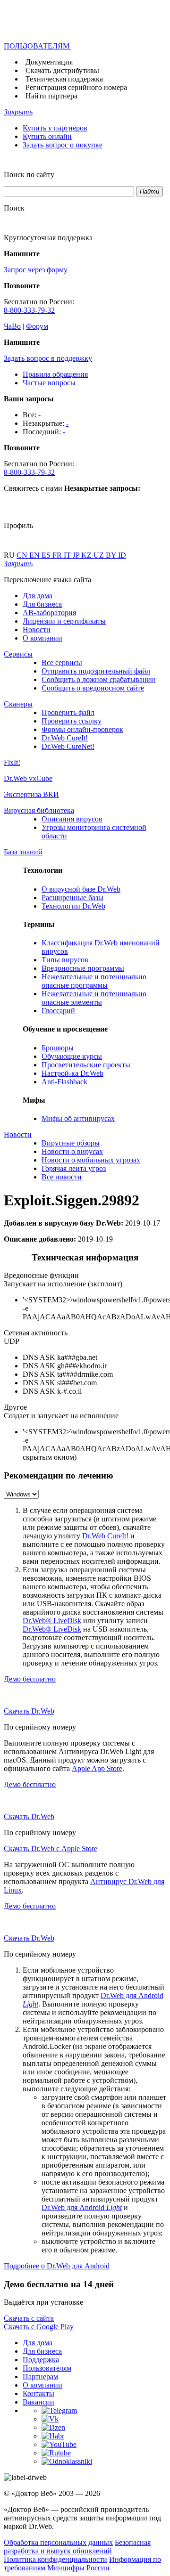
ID (122, 555)
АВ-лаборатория (49, 613)
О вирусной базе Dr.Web (81, 889)
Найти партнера (51, 96)
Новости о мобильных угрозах (91, 1160)
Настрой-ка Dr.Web (72, 1073)
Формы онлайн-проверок (82, 729)
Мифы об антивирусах (78, 1118)
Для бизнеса (42, 604)
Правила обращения (55, 374)
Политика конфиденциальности (55, 2559)
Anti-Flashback (64, 1082)
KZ (87, 555)
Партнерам (40, 2377)
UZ (100, 555)
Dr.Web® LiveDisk (52, 1621)
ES (47, 555)
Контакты (38, 2393)
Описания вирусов (72, 819)
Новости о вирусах (72, 1151)
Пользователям (47, 2368)
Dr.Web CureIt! (65, 738)
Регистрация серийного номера (76, 87)
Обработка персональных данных (58, 2542)
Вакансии (38, 2402)
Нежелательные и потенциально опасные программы (94, 981)
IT (68, 555)
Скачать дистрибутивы (62, 70)
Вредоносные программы (83, 968)
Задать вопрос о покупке (63, 145)
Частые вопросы (49, 383)
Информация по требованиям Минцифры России (82, 2564)
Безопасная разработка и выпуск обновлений (77, 2547)
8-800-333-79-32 (29, 310)
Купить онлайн (47, 136)
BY (112, 555)
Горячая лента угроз (74, 1168)
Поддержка (41, 2360)
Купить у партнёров (55, 128)
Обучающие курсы (72, 1056)
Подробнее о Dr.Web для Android (57, 2266)
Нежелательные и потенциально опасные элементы (94, 998)
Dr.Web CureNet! (68, 746)
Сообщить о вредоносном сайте (93, 688)
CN (23, 555)
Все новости (62, 1177)
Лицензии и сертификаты (64, 621)
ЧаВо (12, 326)
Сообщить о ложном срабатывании (98, 679)
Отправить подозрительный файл (96, 671)
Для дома (38, 596)
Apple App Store (97, 1768)
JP (77, 555)
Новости (37, 630)
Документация (49, 62)
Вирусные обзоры (71, 1143)
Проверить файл (68, 712)
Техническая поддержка (64, 79)
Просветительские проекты (86, 1065)
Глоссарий (58, 1011)
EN (35, 555)
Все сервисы (62, 662)
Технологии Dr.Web (73, 906)
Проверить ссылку (72, 721)
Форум (37, 326)
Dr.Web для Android (82, 2207)
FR (58, 555)
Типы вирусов (65, 960)
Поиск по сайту (29, 175)
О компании (42, 638)
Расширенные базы (72, 898)
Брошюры (58, 1048)
